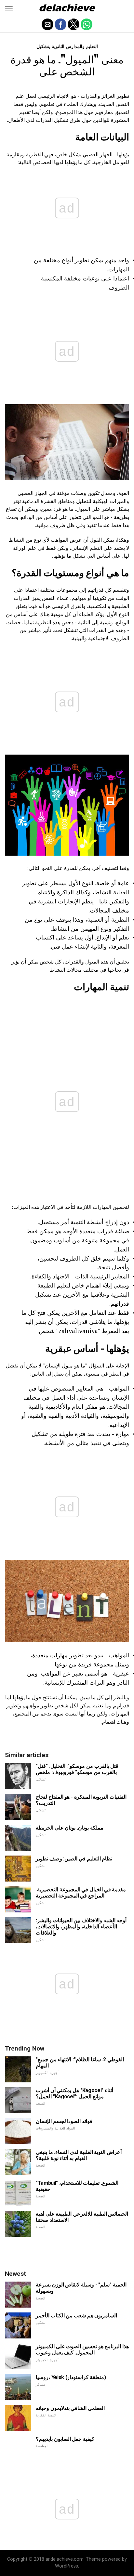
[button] (9, 8)
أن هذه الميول (100, 962)
